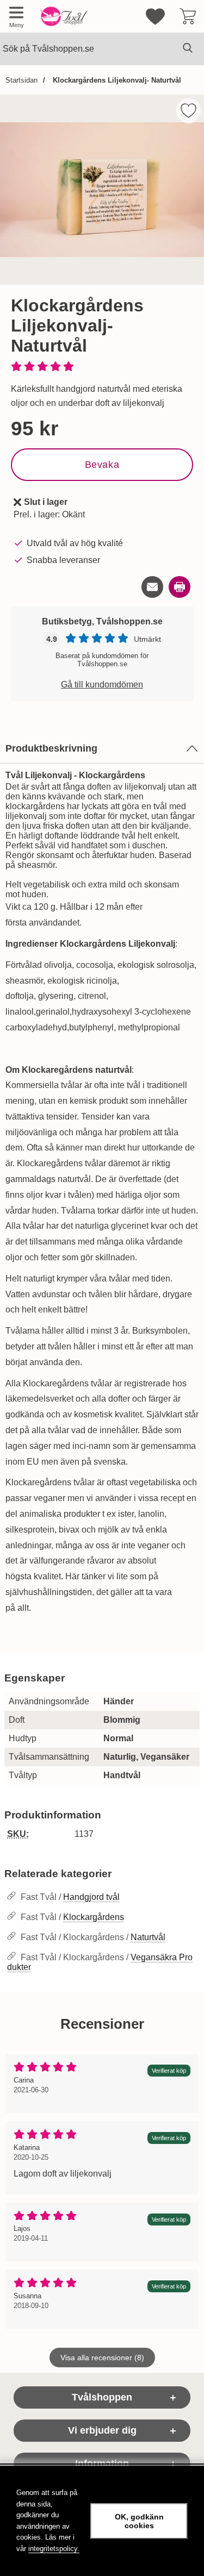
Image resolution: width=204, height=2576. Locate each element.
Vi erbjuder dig (102, 2430)
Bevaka (102, 465)
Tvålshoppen (102, 2397)
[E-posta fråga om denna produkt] (152, 587)
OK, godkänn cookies (139, 2521)
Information (102, 2464)
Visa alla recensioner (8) (102, 2358)
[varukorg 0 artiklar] (188, 16)
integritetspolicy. (54, 2549)
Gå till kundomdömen (102, 684)
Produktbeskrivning (51, 748)
